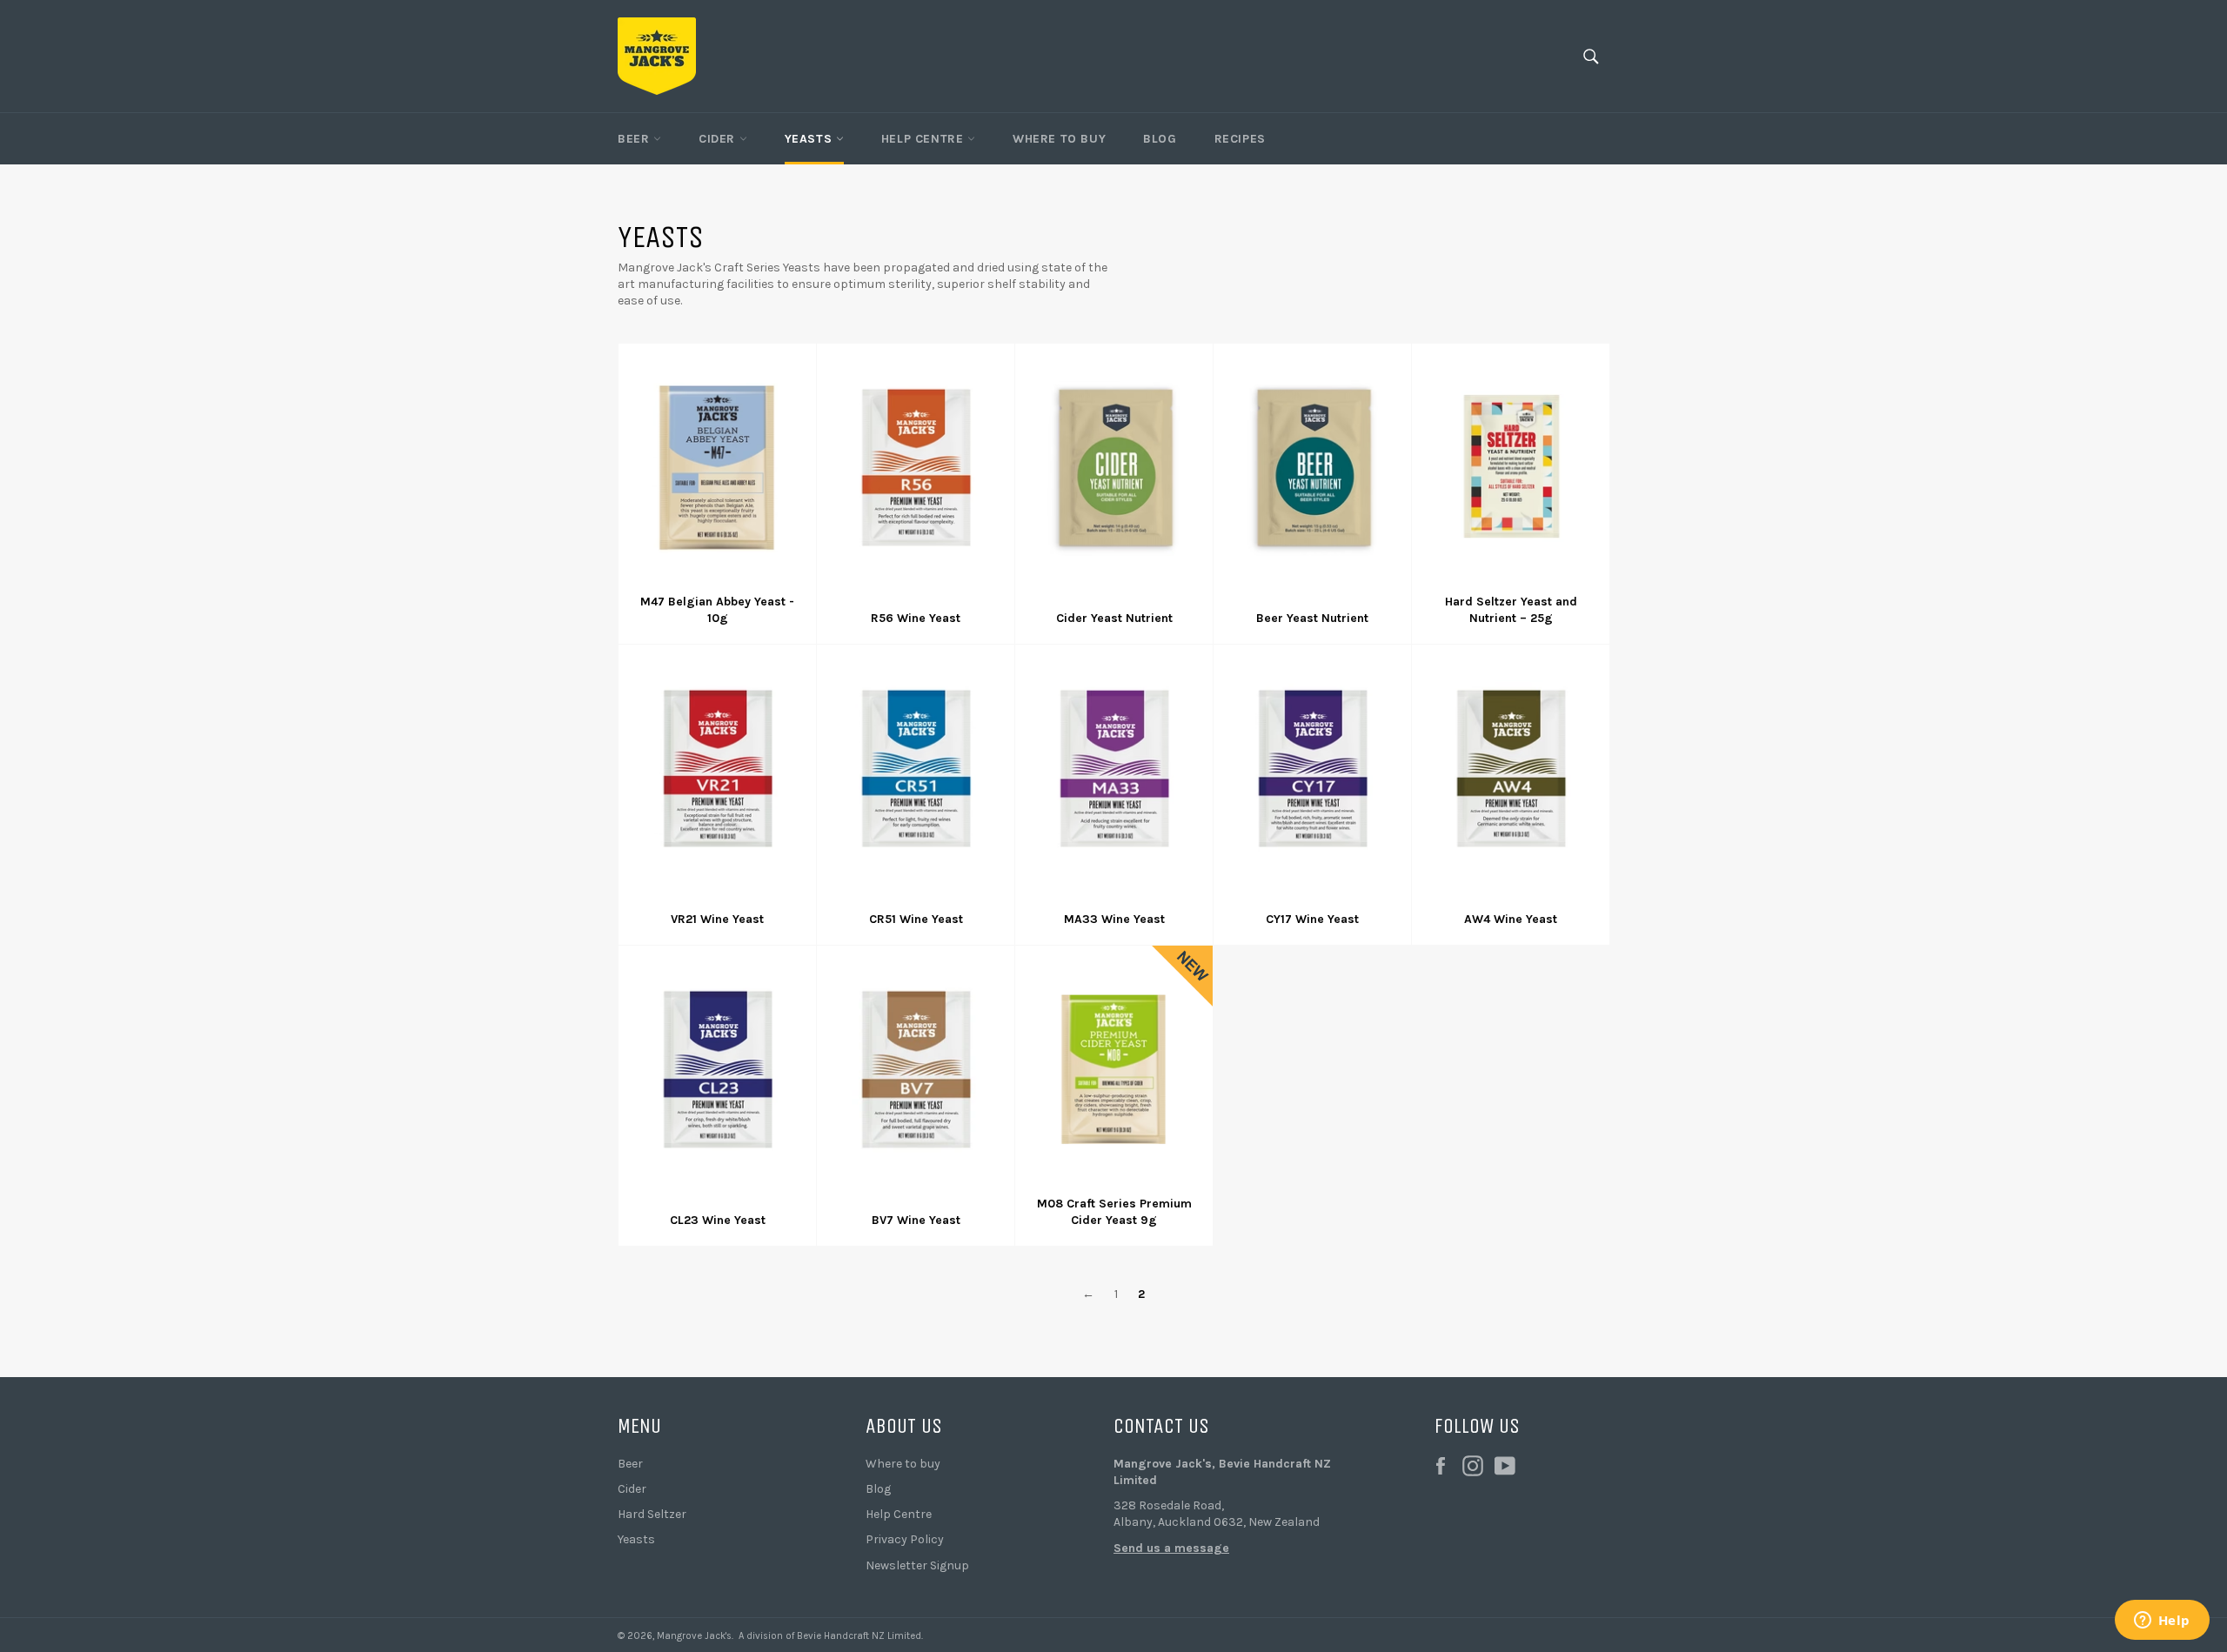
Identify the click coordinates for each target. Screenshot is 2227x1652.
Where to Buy (1059, 139)
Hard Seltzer (652, 1514)
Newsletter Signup (917, 1565)
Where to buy (903, 1464)
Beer (635, 139)
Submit (157, 1538)
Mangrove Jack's (694, 1636)
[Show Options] (261, 1478)
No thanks (157, 1593)
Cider (719, 139)
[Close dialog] (274, 1240)
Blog (1160, 139)
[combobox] (151, 1478)
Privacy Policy (905, 1539)
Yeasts (810, 139)
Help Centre (924, 139)
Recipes (1240, 139)
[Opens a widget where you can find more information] (2162, 1622)
